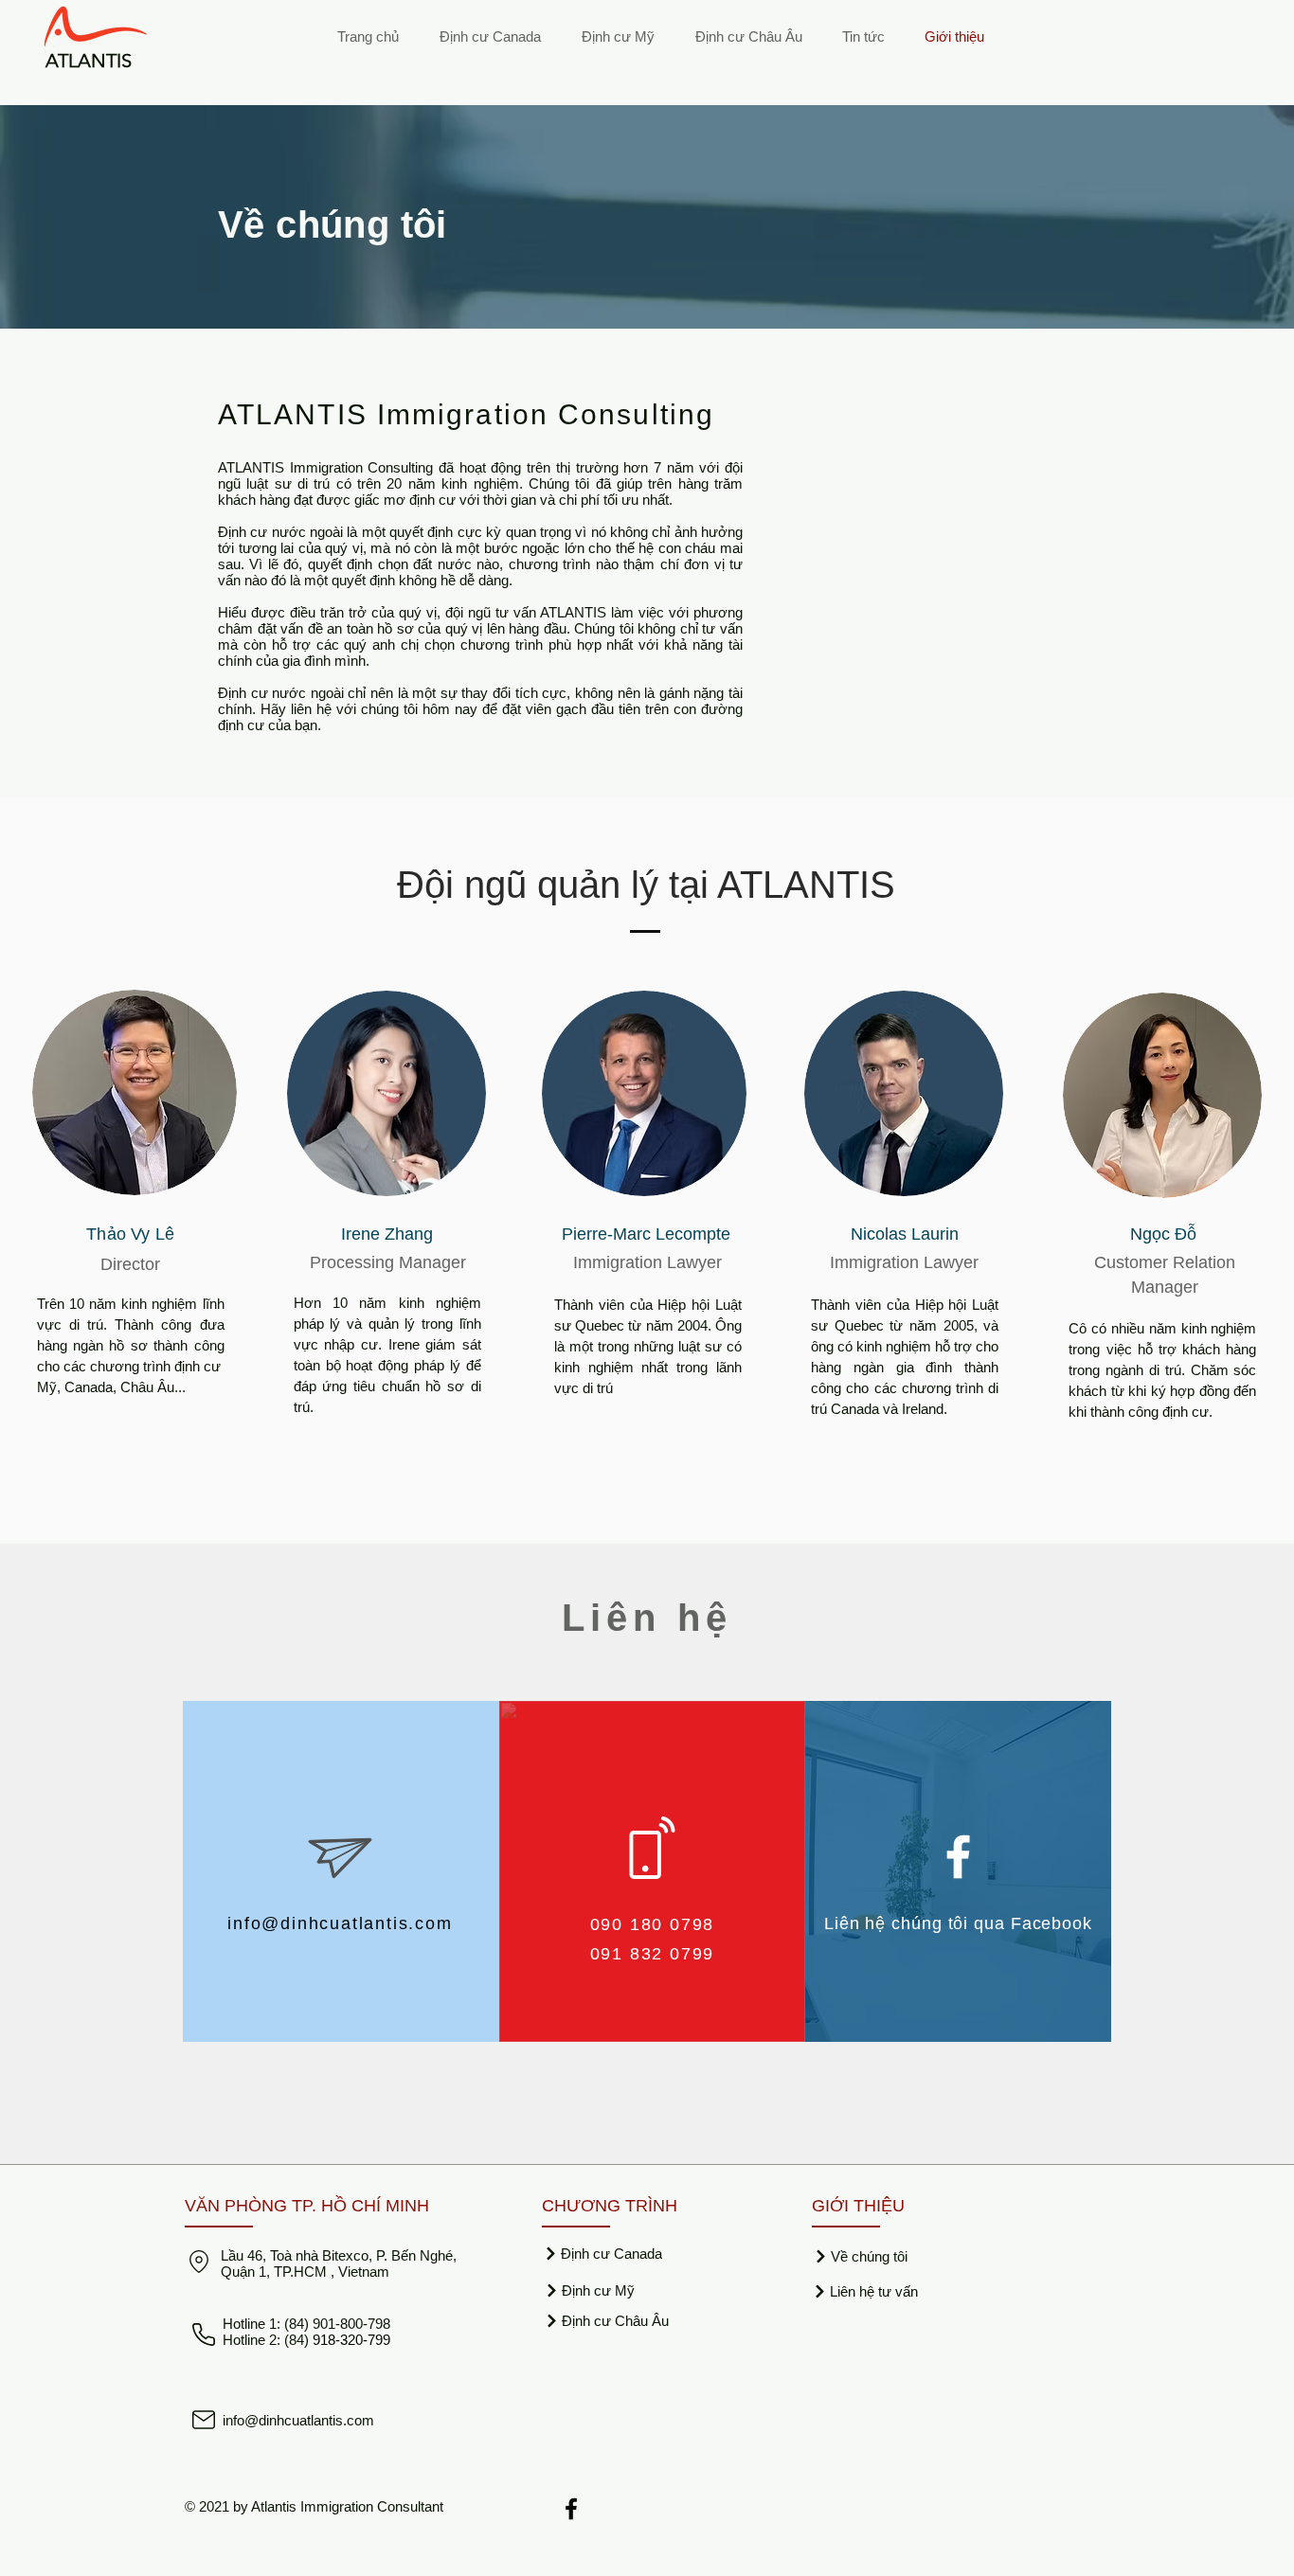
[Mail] (204, 2420)
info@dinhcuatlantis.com (340, 1923)
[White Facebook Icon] (958, 1857)
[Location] (198, 2262)
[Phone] (204, 2334)
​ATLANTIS (89, 61)
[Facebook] (571, 2509)
